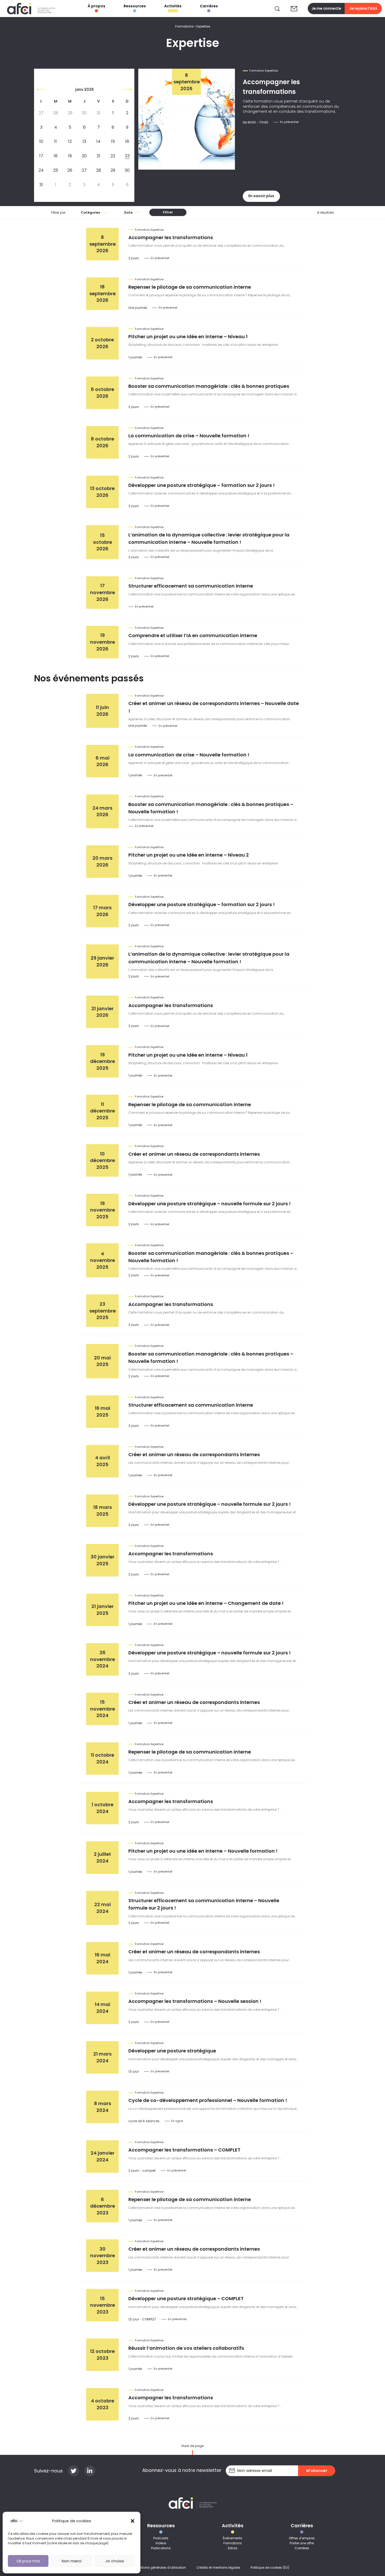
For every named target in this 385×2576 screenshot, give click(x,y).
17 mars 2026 (102, 911)
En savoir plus (261, 196)
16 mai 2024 (103, 1958)
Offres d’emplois (302, 2538)
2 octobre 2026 (102, 343)
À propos (97, 6)
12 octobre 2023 (102, 2355)
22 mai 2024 (103, 1908)
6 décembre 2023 (103, 2206)
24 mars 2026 (102, 811)
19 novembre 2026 (103, 642)
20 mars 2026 (102, 861)
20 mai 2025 (102, 1361)
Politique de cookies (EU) (270, 2567)
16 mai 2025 (103, 1411)
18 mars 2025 (103, 1511)
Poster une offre (302, 2543)
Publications (161, 2548)
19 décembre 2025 (103, 1061)
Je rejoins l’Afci (363, 8)
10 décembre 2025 (103, 1160)
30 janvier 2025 (103, 1560)
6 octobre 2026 (103, 393)
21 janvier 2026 (103, 1012)
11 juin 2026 (102, 711)
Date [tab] (128, 213)
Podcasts (161, 2538)
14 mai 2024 (103, 2008)
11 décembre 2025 (103, 1111)
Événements (233, 2538)
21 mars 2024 (102, 2057)
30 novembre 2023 (103, 2256)
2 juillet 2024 (102, 1857)
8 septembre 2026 (103, 244)
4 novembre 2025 (103, 1260)
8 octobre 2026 (103, 442)
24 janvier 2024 (103, 2156)
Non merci (72, 2561)
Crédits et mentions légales (218, 2567)
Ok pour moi (28, 2561)
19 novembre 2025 (103, 1210)
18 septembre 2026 (103, 293)
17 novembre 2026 (103, 592)
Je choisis (115, 2561)
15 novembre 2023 (103, 2305)
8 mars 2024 (103, 2107)
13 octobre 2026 (102, 492)
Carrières (209, 6)
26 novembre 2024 (103, 1659)
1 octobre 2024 (103, 1808)
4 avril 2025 (103, 1461)
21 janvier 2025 (103, 1610)
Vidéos (161, 2543)
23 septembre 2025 (103, 1311)
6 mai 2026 (103, 761)
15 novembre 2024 (103, 1709)
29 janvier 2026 (102, 961)
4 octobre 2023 (103, 2404)
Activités (173, 6)
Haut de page (192, 2446)
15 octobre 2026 (103, 542)
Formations (184, 26)
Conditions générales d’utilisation (159, 2567)
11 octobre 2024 (103, 1758)
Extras (233, 2548)
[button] (133, 2521)
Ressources (135, 6)
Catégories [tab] (90, 213)
